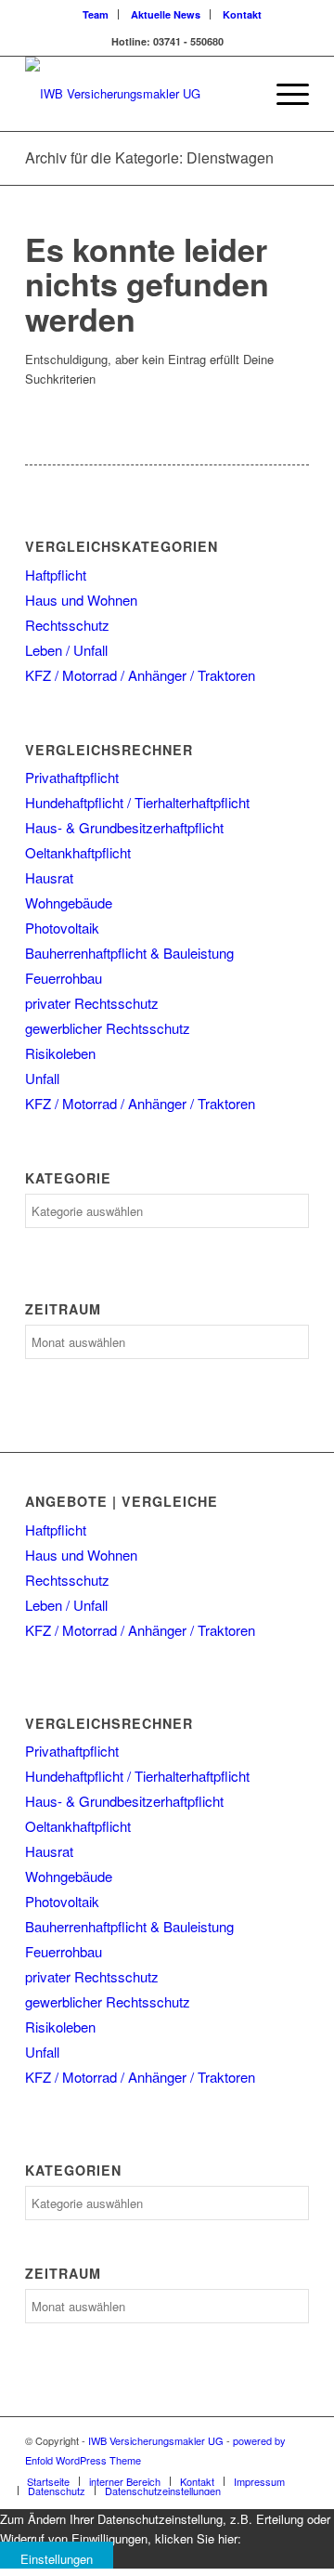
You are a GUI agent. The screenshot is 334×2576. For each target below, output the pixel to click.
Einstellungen (57, 2559)
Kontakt (242, 14)
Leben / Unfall (66, 650)
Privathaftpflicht (72, 777)
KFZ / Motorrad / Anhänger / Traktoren (140, 675)
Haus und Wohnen (81, 600)
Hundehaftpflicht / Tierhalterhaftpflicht (137, 802)
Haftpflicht (56, 575)
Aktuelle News (166, 14)
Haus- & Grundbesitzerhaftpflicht (124, 827)
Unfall (42, 1078)
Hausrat (49, 877)
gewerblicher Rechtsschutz (108, 1028)
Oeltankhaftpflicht (78, 852)
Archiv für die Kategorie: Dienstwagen (149, 157)
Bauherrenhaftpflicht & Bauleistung (129, 953)
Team (96, 14)
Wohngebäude (69, 902)
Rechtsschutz (67, 625)
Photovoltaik (62, 928)
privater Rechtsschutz (92, 1003)
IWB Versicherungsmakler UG (156, 2440)
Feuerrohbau (64, 978)
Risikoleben (60, 1053)
